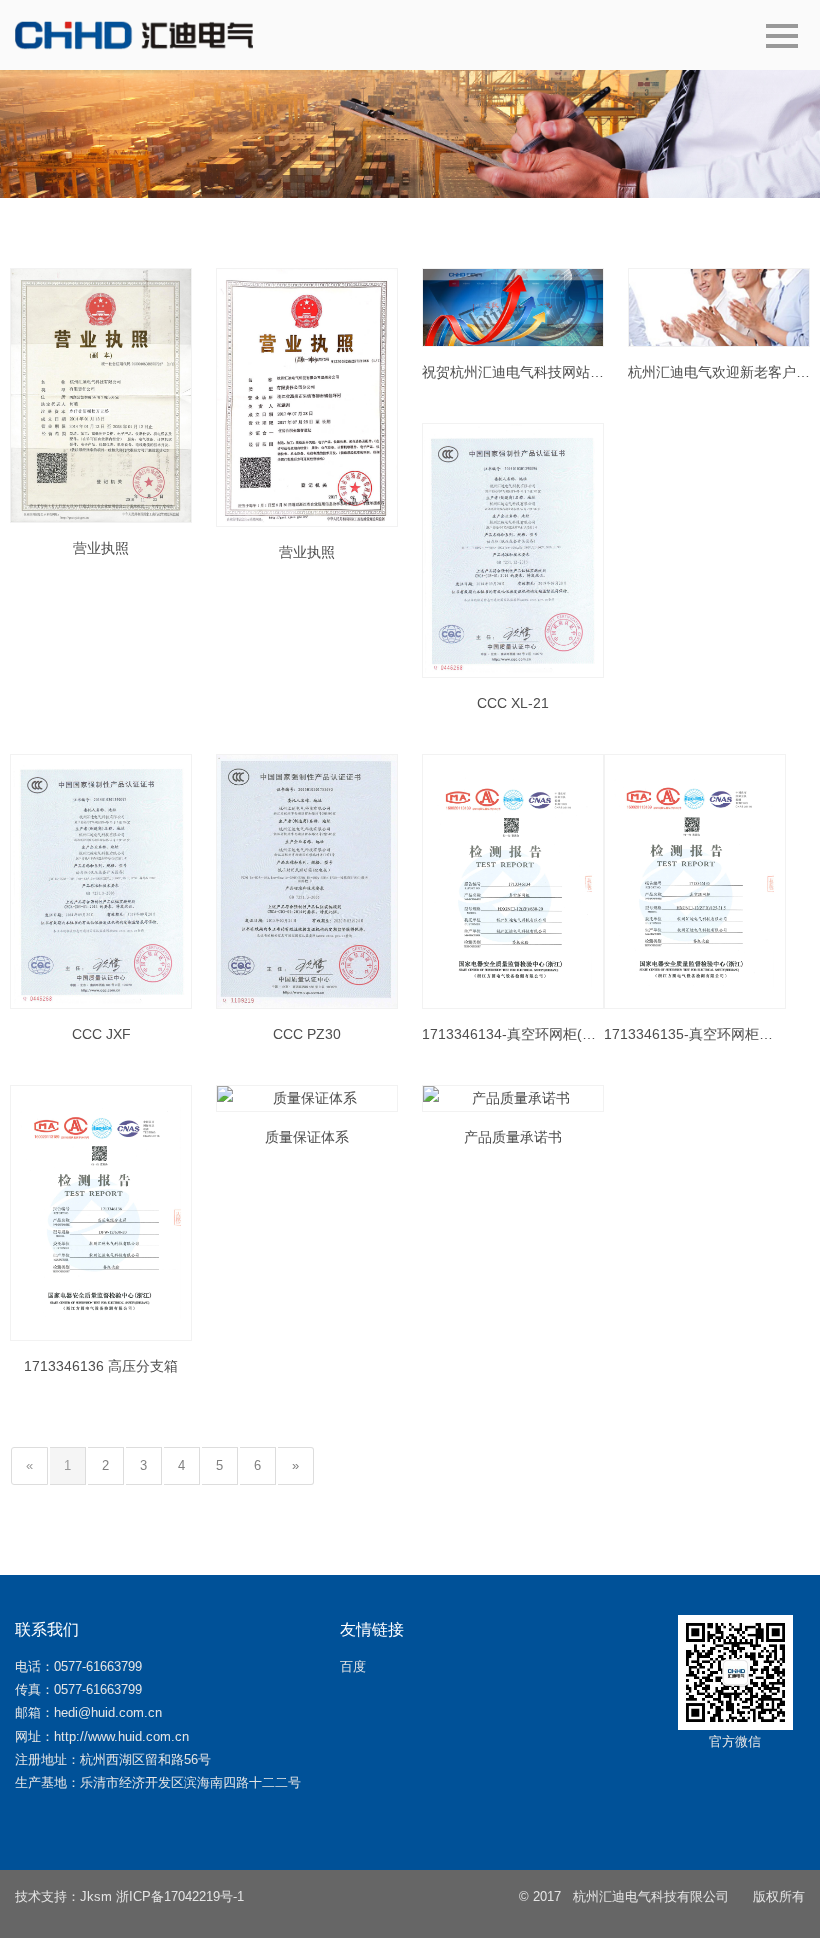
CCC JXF (101, 1034)
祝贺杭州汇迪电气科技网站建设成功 (513, 372)
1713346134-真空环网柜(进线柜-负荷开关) (513, 1034)
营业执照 (101, 548)
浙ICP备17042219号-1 (180, 1896)
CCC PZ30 (307, 1034)
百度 (353, 1666)
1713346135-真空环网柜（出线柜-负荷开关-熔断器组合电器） (695, 1034)
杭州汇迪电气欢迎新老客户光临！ (719, 372)
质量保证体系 (307, 1137)
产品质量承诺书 (513, 1137)
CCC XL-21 (513, 703)
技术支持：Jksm (63, 1896)
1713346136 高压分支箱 (101, 1366)
